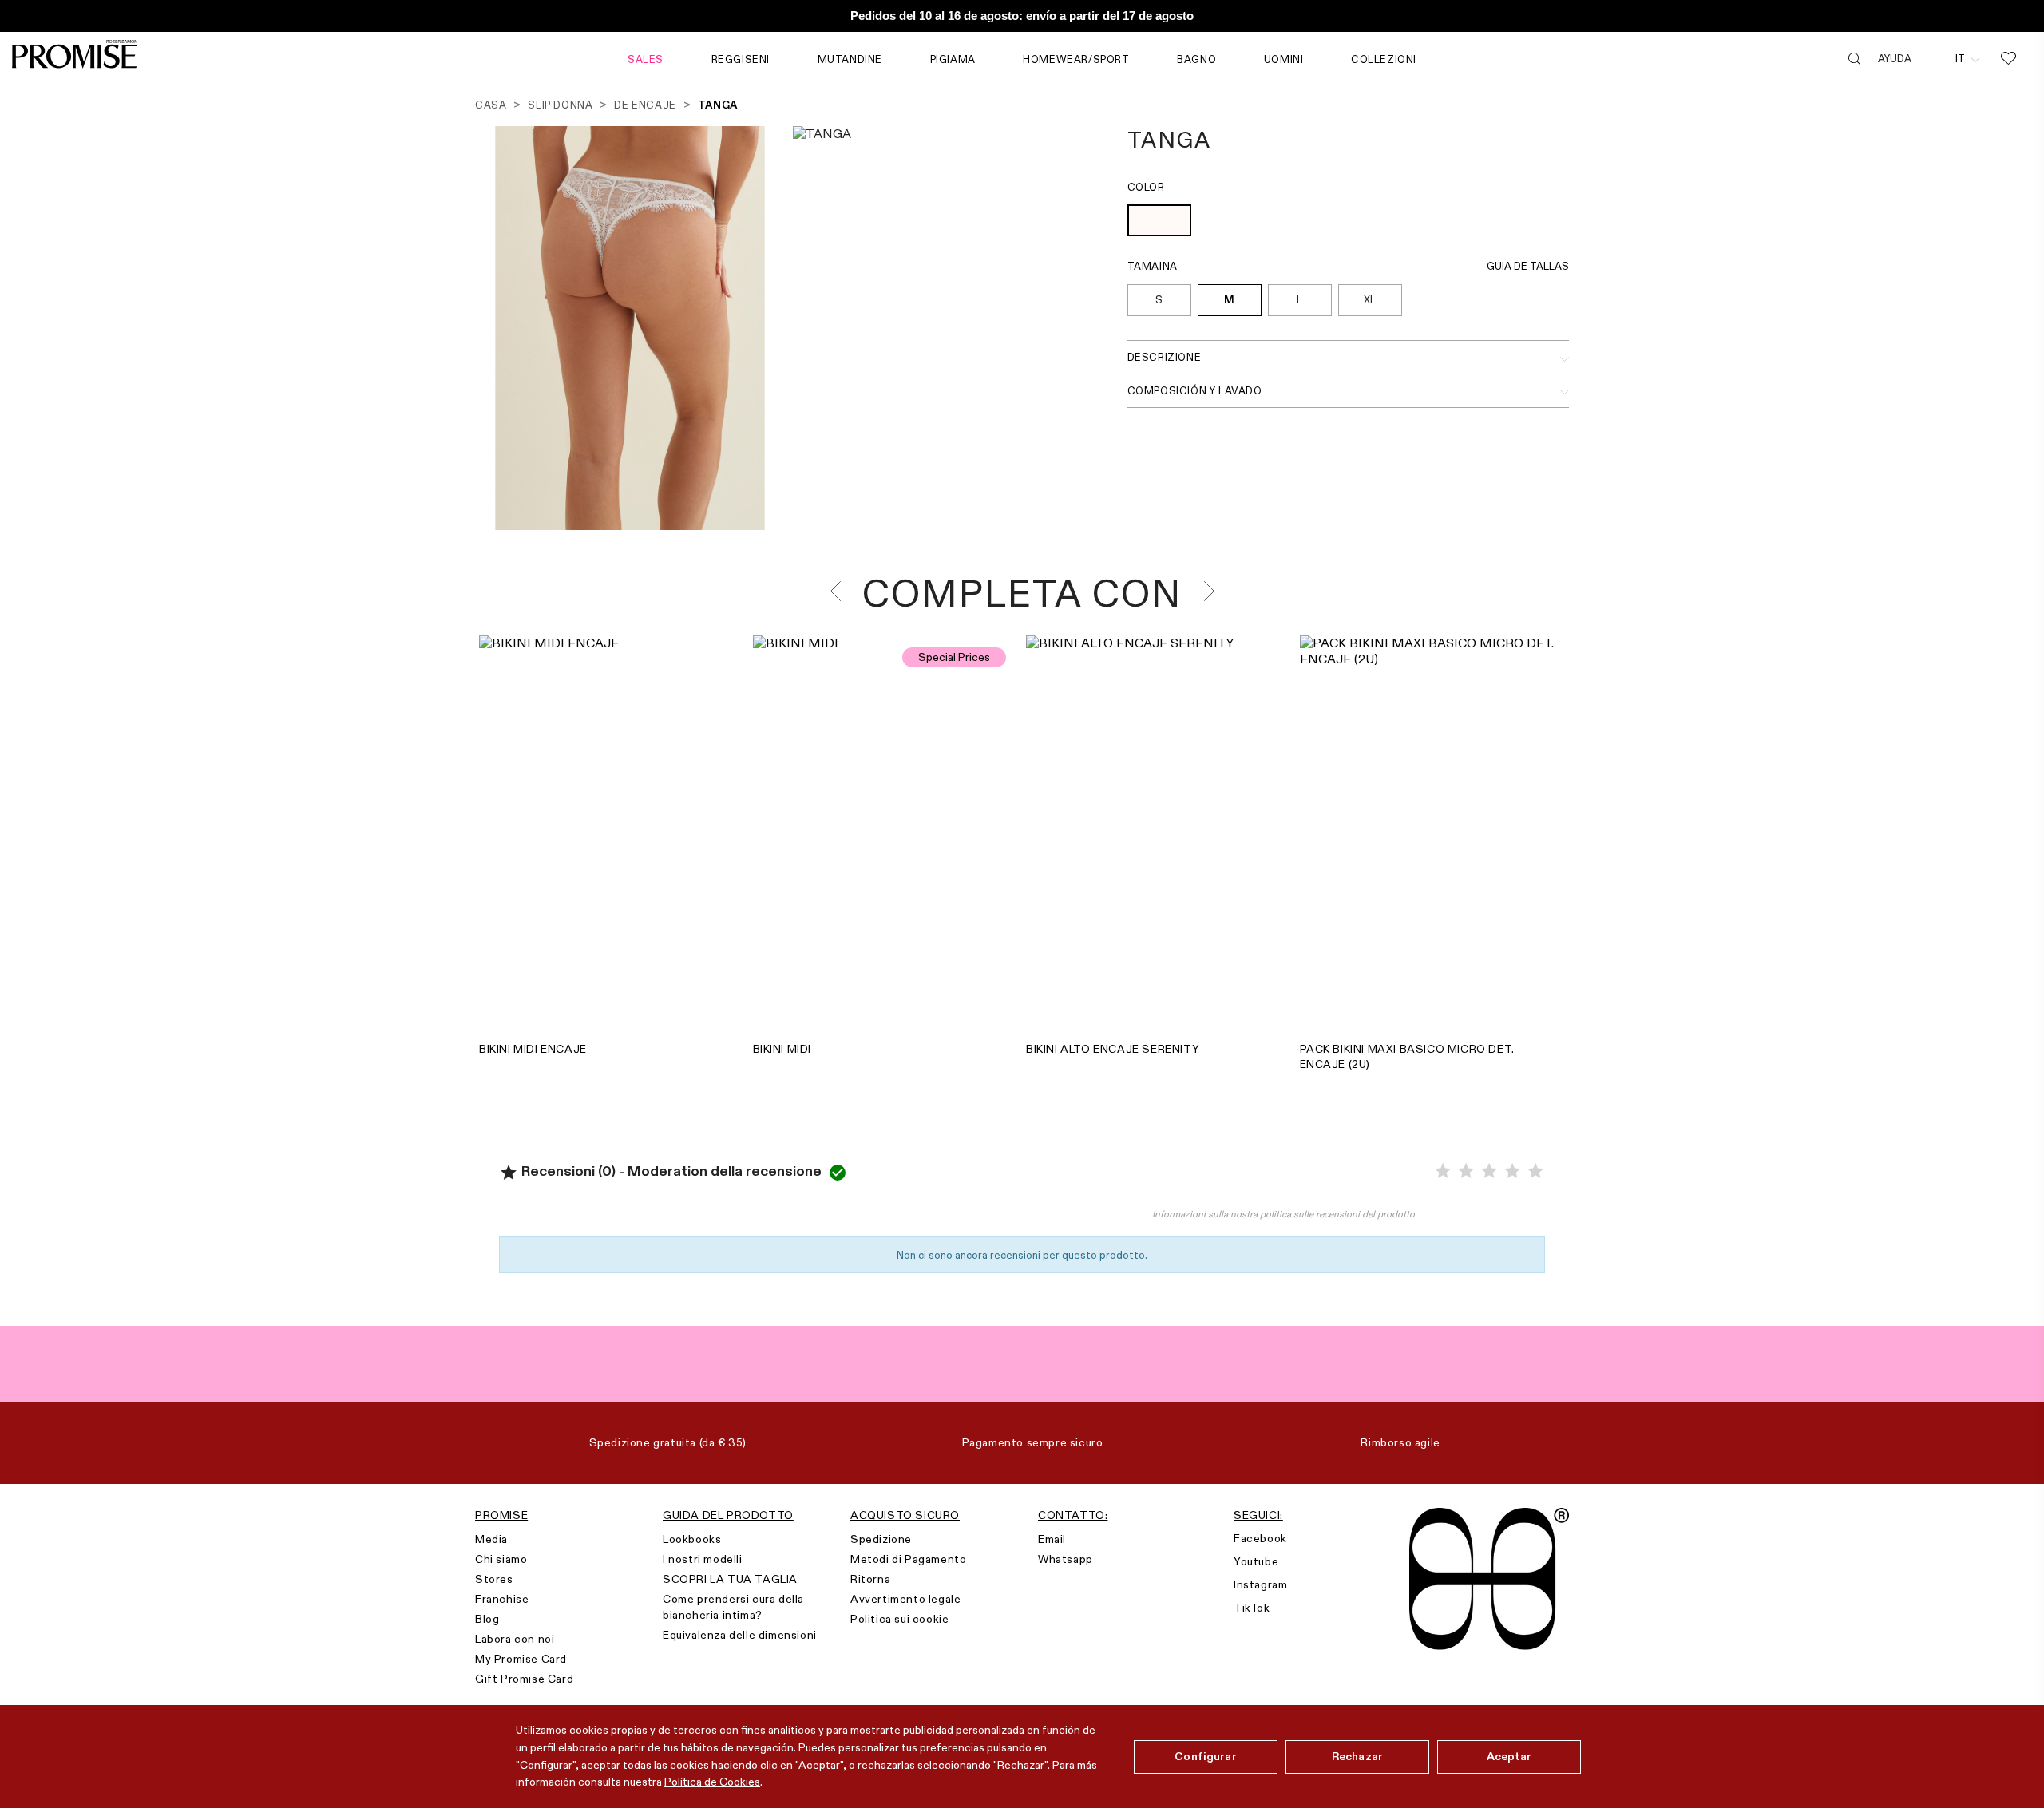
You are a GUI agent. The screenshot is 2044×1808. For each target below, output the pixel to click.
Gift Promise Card (524, 1679)
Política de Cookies (712, 1782)
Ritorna (870, 1579)
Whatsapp (1066, 1559)
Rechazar (1357, 1756)
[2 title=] (1466, 1171)
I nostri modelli (703, 1559)
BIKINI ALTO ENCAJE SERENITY (1113, 1049)
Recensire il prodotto (761, 1221)
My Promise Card (521, 1659)
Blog (487, 1619)
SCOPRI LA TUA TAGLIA (730, 1579)
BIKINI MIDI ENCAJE (533, 1049)
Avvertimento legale (905, 1599)
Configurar (1205, 1756)
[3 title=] (1489, 1171)
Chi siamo (501, 1559)
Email (1052, 1539)
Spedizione (881, 1539)
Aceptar (1509, 1756)
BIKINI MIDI (782, 1049)
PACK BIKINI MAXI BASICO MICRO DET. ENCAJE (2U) (1407, 1056)
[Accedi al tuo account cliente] (1933, 58)
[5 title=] (1535, 1171)
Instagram (1260, 1584)
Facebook (1260, 1538)
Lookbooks (692, 1539)
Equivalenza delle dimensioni (740, 1635)
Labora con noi (515, 1639)
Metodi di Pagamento (908, 1559)
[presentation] (840, 591)
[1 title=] (1443, 1171)
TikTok (1252, 1608)
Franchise (502, 1599)
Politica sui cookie (899, 1619)
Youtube (1256, 1561)
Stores (494, 1579)
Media (491, 1539)
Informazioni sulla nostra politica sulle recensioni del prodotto (1283, 1214)
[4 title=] (1512, 1171)
